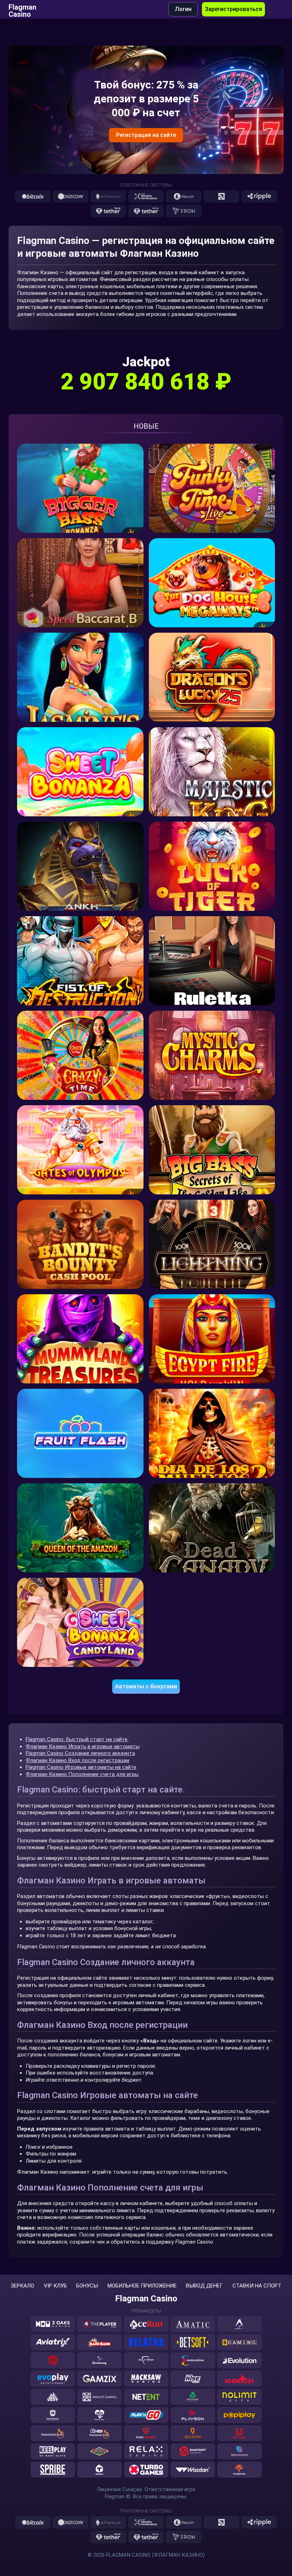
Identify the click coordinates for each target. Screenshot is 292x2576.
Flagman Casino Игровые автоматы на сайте (81, 1767)
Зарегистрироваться (233, 9)
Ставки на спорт (257, 2286)
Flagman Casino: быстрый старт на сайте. (77, 1739)
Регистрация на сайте (146, 135)
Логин (183, 9)
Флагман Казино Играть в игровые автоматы (83, 1746)
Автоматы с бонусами (146, 1686)
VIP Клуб (55, 2286)
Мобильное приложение (142, 2286)
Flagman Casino (22, 9)
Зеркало (22, 2286)
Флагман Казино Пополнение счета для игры (82, 1774)
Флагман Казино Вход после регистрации (77, 1760)
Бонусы (87, 2286)
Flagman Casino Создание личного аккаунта (80, 1753)
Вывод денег (204, 2286)
